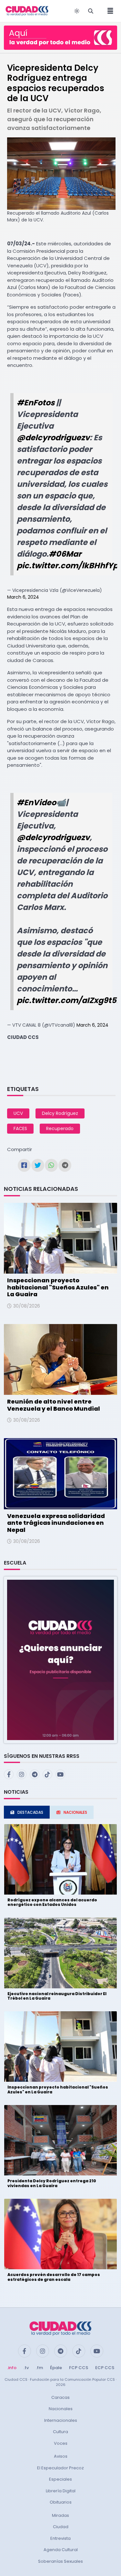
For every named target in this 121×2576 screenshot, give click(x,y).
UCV (18, 1113)
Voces (61, 2443)
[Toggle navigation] (108, 11)
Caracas (60, 2397)
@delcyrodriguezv (53, 438)
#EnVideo (36, 802)
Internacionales (61, 2420)
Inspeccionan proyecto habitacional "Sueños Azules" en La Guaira (58, 1287)
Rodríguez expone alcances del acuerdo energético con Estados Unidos (52, 1902)
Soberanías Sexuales (60, 2561)
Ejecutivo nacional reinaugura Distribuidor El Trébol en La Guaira (57, 1996)
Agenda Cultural (61, 2550)
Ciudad (61, 2527)
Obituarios (61, 2502)
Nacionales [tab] (75, 1812)
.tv (26, 2368)
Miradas (60, 2515)
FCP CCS (79, 2368)
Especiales (60, 2479)
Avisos (61, 2456)
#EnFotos (36, 403)
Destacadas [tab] (30, 1812)
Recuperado (60, 1128)
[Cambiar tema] (77, 11)
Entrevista (60, 2538)
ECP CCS (105, 2368)
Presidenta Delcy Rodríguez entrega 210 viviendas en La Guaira (52, 2183)
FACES (20, 1128)
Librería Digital (61, 2491)
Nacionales (61, 2409)
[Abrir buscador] (91, 11)
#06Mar (65, 554)
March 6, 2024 (23, 597)
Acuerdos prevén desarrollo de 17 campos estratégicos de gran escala (54, 2277)
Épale (56, 2368)
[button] (60, 1659)
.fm (39, 2368)
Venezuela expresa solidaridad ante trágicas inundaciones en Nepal (56, 1523)
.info (12, 2368)
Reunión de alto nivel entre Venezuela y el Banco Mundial (54, 1405)
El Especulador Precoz (60, 2468)
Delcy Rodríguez (60, 1113)
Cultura (60, 2432)
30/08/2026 (27, 1306)
